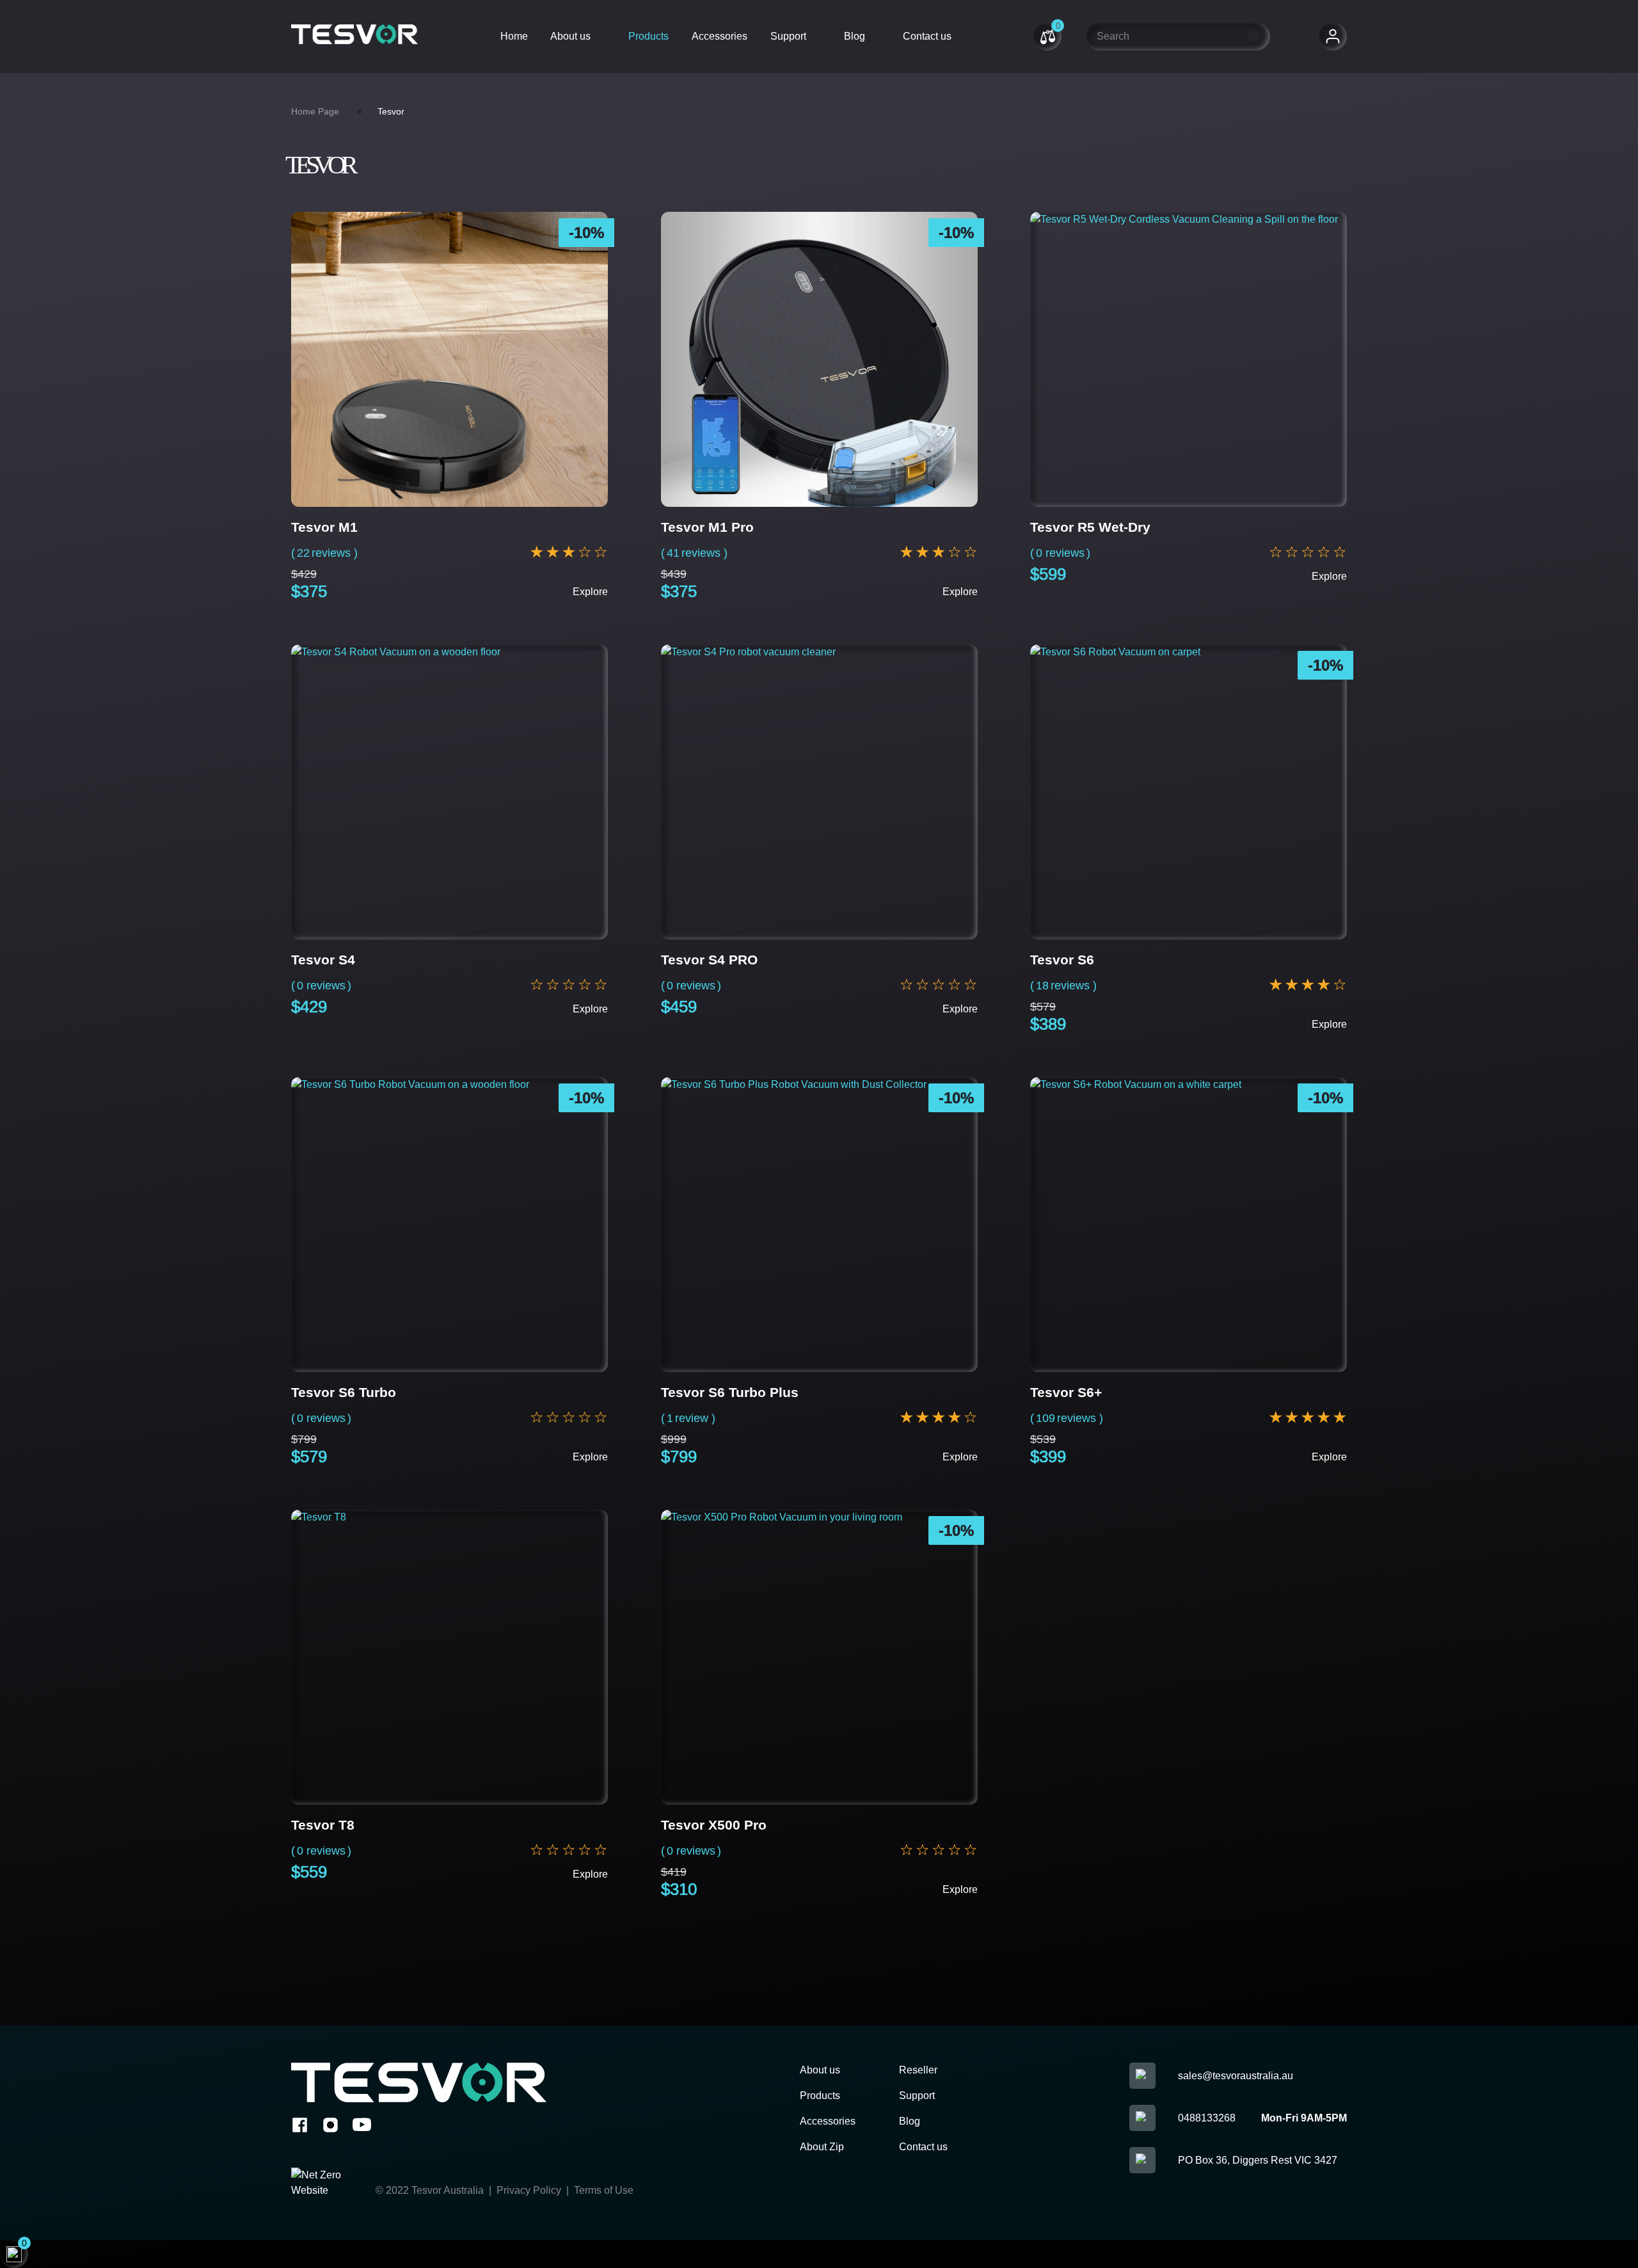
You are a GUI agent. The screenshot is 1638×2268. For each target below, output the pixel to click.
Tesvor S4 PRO (709, 960)
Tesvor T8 (323, 1825)
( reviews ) (324, 553)
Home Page (315, 111)
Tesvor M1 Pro (707, 527)
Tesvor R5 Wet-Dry (1090, 527)
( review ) (688, 1418)
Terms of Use (604, 2190)
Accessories (720, 36)
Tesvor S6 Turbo (344, 1392)
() (1060, 553)
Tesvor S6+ (1066, 1392)
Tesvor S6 (1062, 960)
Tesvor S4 (323, 960)
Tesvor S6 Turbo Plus (730, 1392)
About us (570, 36)
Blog (855, 36)
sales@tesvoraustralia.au (1236, 2076)
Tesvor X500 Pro (714, 1825)
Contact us (927, 36)
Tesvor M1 (324, 527)
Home (514, 36)
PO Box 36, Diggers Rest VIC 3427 (1258, 2160)
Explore (590, 592)
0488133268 (1207, 2118)
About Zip (822, 2147)
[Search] (1253, 36)
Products (648, 36)
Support (788, 36)
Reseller (918, 2070)
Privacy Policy (528, 2190)
